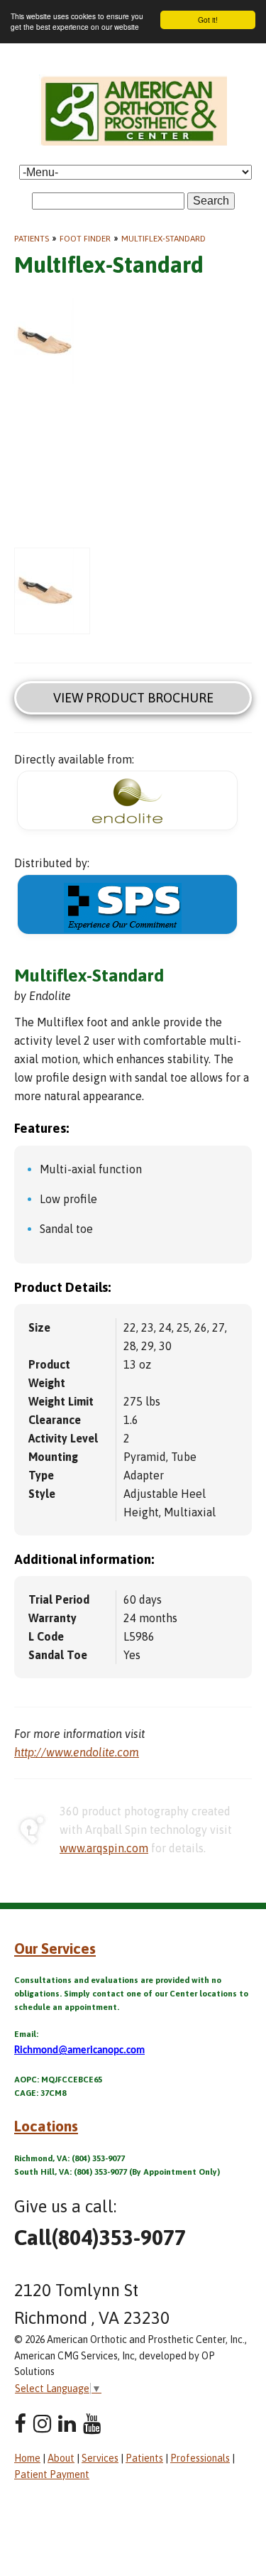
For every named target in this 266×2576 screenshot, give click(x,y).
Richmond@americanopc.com (79, 2051)
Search (211, 201)
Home (27, 2458)
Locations (46, 2126)
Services (100, 2458)
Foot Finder (85, 239)
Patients (32, 239)
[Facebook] (20, 2424)
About (61, 2458)
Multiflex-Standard (164, 239)
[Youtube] (92, 2424)
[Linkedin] (67, 2424)
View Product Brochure (133, 698)
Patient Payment (52, 2474)
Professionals (200, 2458)
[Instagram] (42, 2424)
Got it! (208, 20)
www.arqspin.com (104, 1848)
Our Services (55, 1948)
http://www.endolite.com (77, 1752)
